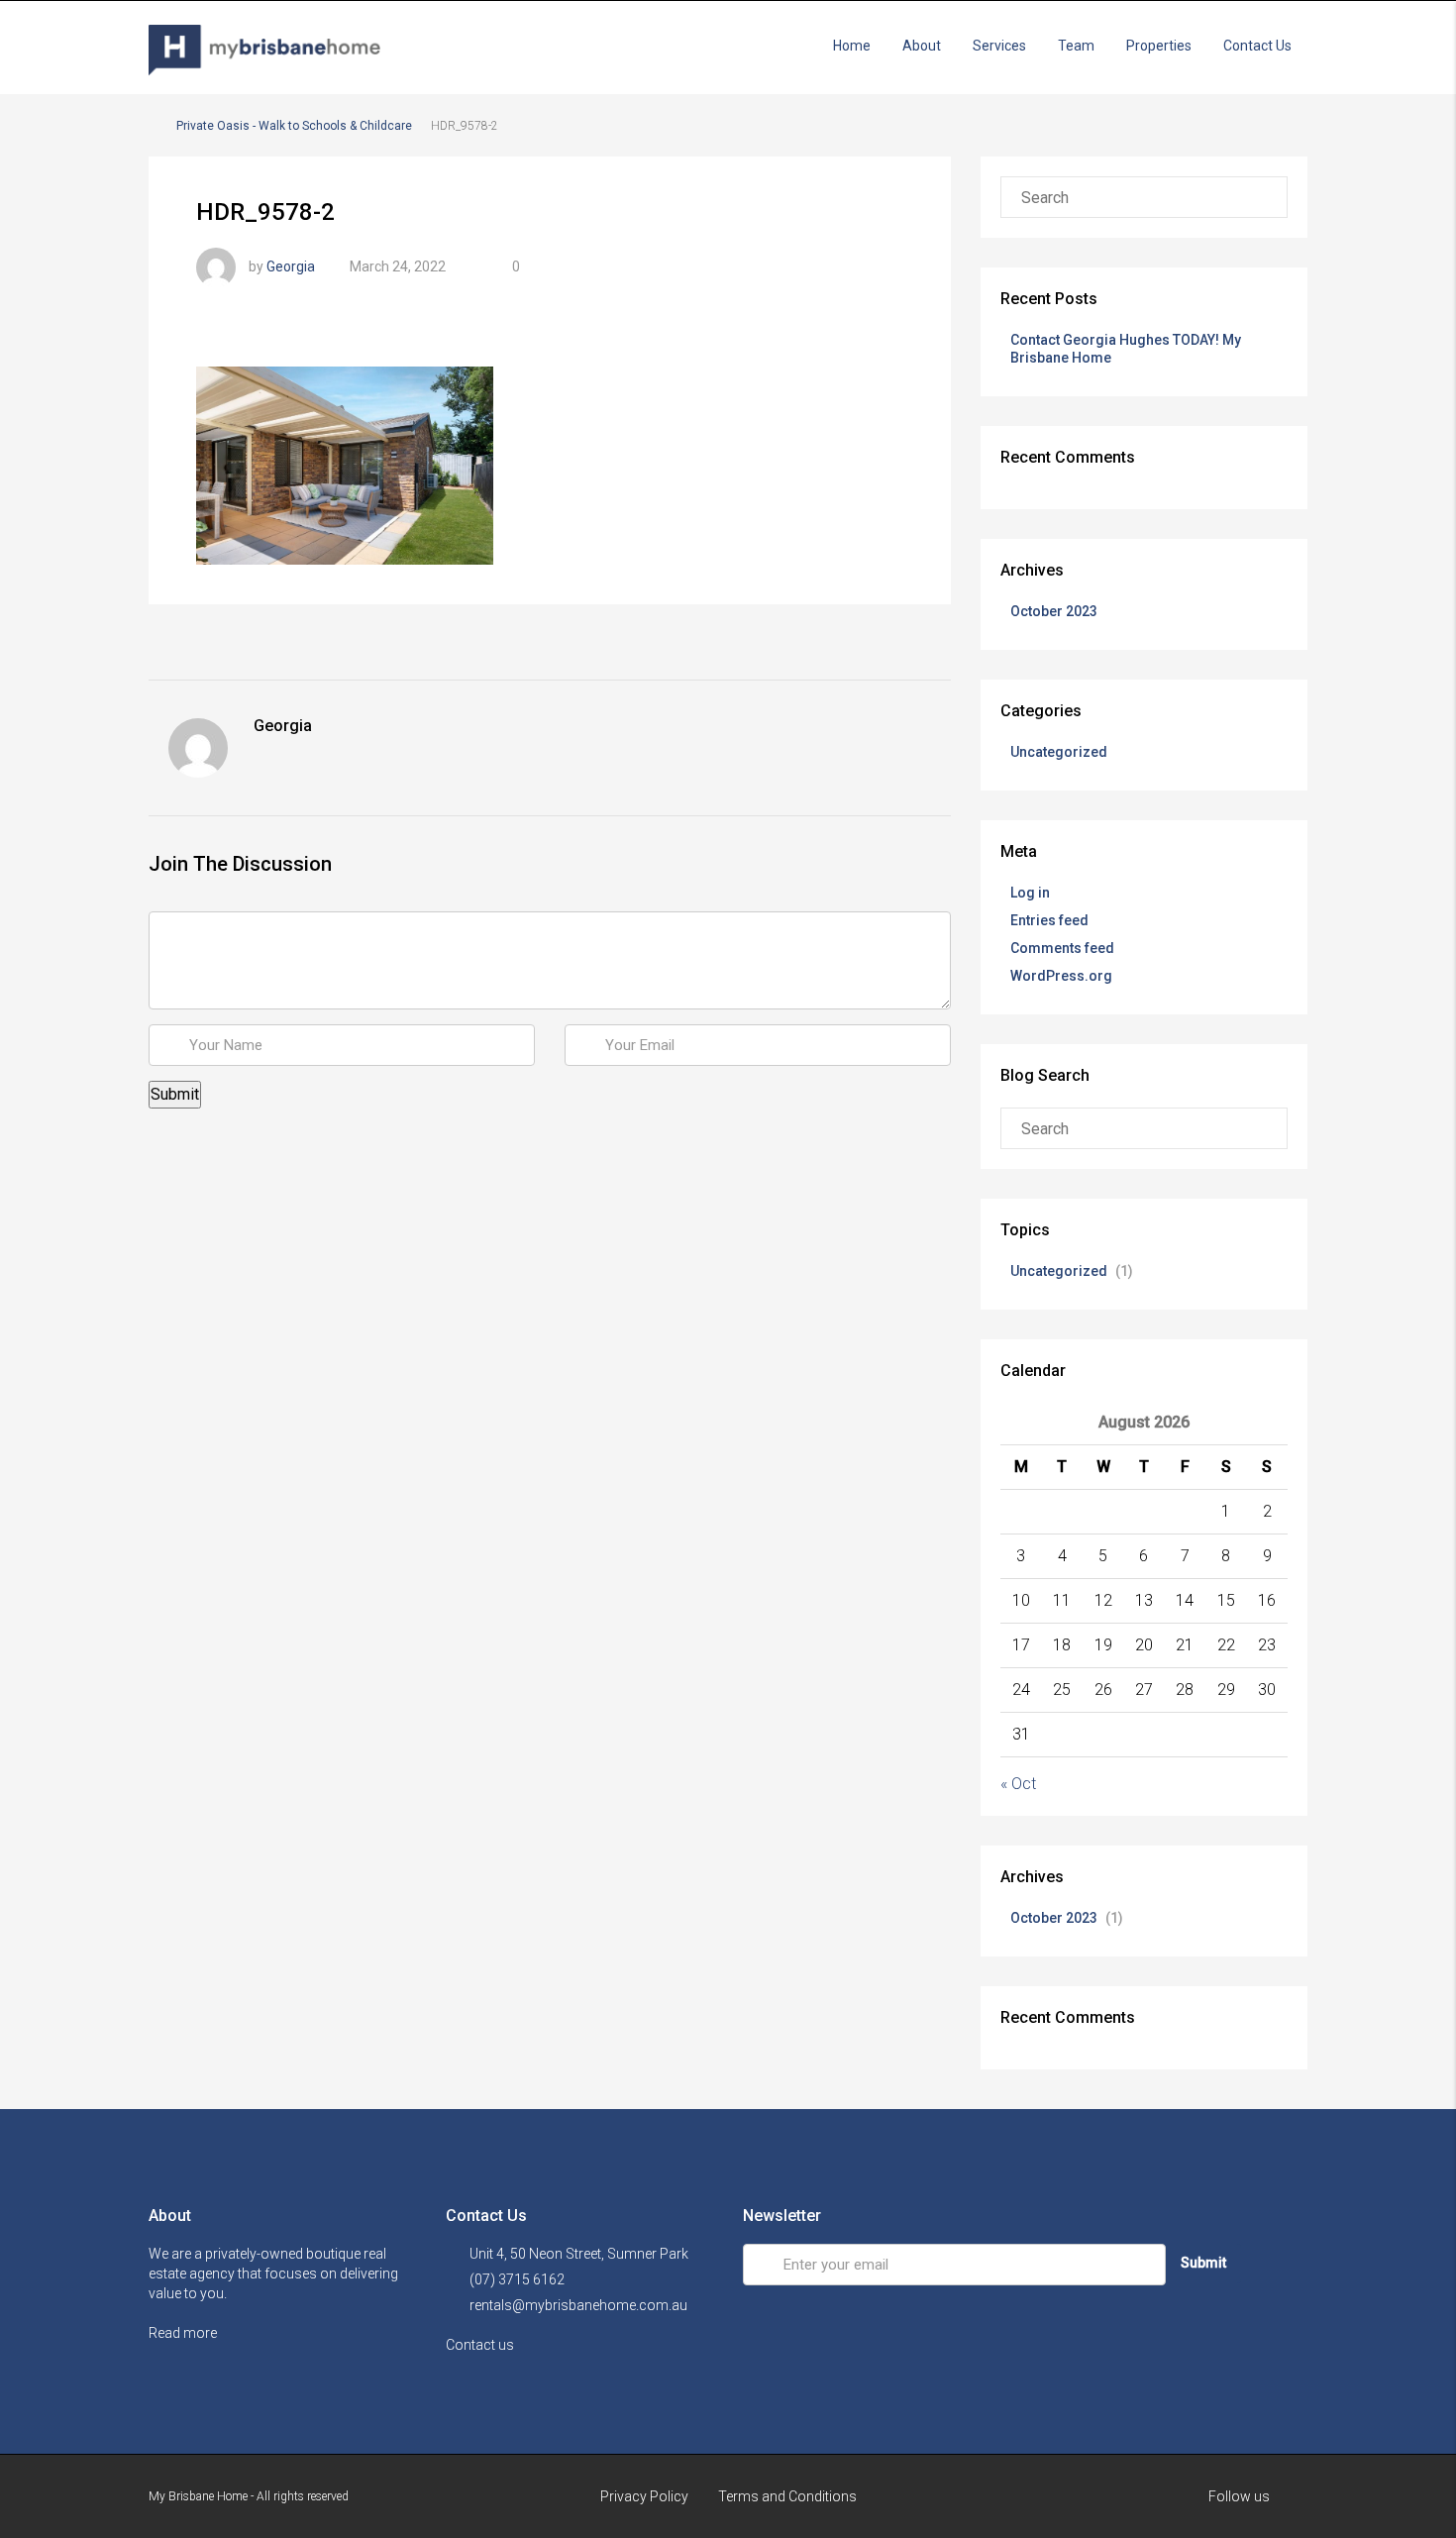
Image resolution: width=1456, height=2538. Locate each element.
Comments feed (1062, 948)
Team (1076, 46)
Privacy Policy (644, 2496)
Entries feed (1049, 920)
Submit (1203, 2263)
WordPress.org (1061, 976)
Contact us (481, 2345)
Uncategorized (1059, 752)
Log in (1030, 893)
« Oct (1018, 1784)
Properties (1159, 46)
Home (852, 46)
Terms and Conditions (787, 2496)
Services (999, 46)
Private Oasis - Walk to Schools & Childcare (294, 126)
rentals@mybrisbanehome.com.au (578, 2305)
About (922, 46)
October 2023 (1054, 611)
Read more (184, 2333)
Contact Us (1257, 46)
